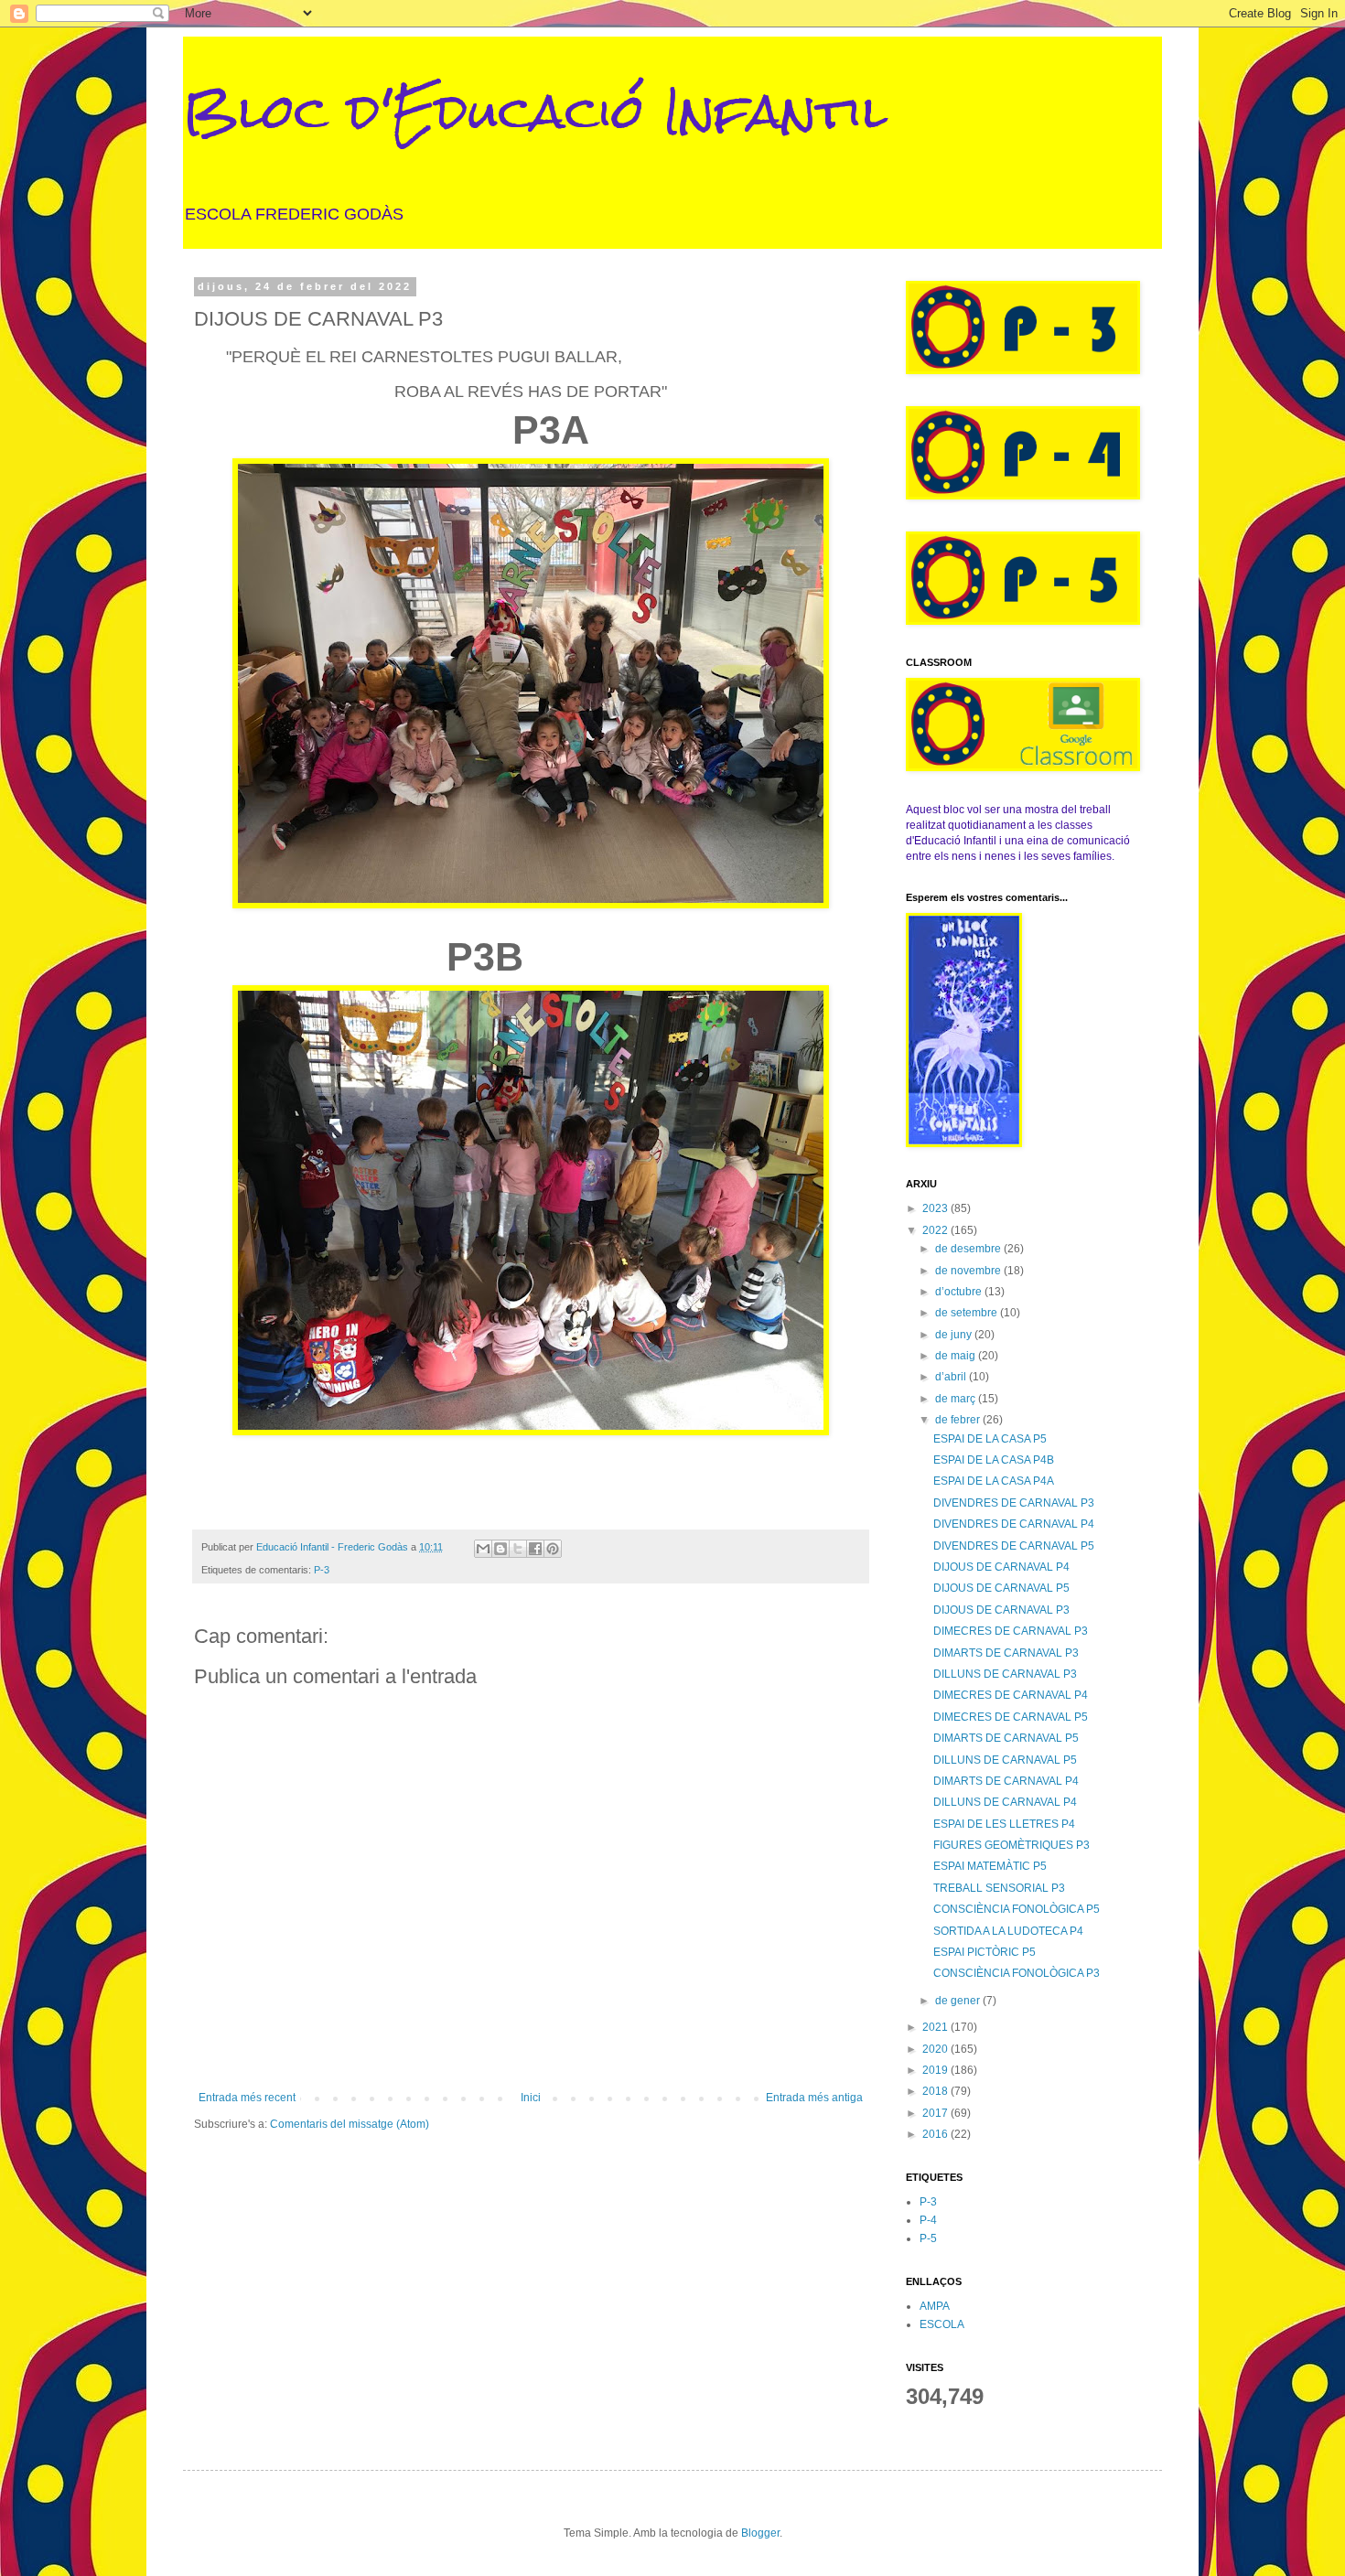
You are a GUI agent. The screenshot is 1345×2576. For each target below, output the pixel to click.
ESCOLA (942, 2324)
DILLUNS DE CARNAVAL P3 (1005, 1674)
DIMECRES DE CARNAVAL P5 (1011, 1717)
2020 (936, 2049)
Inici (531, 2098)
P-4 (928, 2220)
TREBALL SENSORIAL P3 (999, 1888)
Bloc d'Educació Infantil (535, 111)
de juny (955, 1335)
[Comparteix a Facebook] (535, 1549)
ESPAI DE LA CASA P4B (994, 1460)
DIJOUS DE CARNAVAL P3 (1001, 1610)
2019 (936, 2070)
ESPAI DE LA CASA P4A (994, 1481)
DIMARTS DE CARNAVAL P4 (1006, 1781)
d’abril (952, 1377)
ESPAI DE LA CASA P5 (990, 1439)
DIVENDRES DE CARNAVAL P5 (1014, 1546)
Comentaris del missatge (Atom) (350, 2124)
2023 (936, 1208)
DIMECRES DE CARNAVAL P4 (1011, 1695)
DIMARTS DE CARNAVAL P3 (1006, 1653)
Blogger (760, 2533)
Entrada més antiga (814, 2098)
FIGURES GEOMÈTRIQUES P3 (1011, 1845)
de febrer (959, 1420)
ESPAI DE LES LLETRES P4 (1004, 1824)
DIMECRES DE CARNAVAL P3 (1011, 1631)
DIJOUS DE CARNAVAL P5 (1001, 1588)
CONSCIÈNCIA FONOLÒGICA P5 (1017, 1909)
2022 (936, 1230)
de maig (957, 1356)
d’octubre (960, 1292)
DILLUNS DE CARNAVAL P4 (1005, 1802)
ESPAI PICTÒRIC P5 (985, 1952)
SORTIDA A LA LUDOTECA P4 (1008, 1931)
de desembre (969, 1249)
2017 (936, 2113)
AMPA (935, 2306)
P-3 (322, 1570)
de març (957, 1399)
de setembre (968, 1313)
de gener (959, 2001)
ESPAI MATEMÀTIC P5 (990, 1866)
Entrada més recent (247, 2098)
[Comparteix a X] (518, 1549)
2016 (936, 2134)
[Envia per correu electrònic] (483, 1549)
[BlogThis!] (500, 1549)
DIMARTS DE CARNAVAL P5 (1006, 1738)
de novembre (969, 1271)
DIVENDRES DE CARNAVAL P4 (1014, 1524)
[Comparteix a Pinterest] (553, 1549)
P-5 (928, 2238)
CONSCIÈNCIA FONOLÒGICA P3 (1017, 1973)
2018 (936, 2091)
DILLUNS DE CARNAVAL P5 (1005, 1760)
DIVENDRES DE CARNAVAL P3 (1014, 1503)
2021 (936, 2027)
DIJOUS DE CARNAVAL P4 (1001, 1567)
